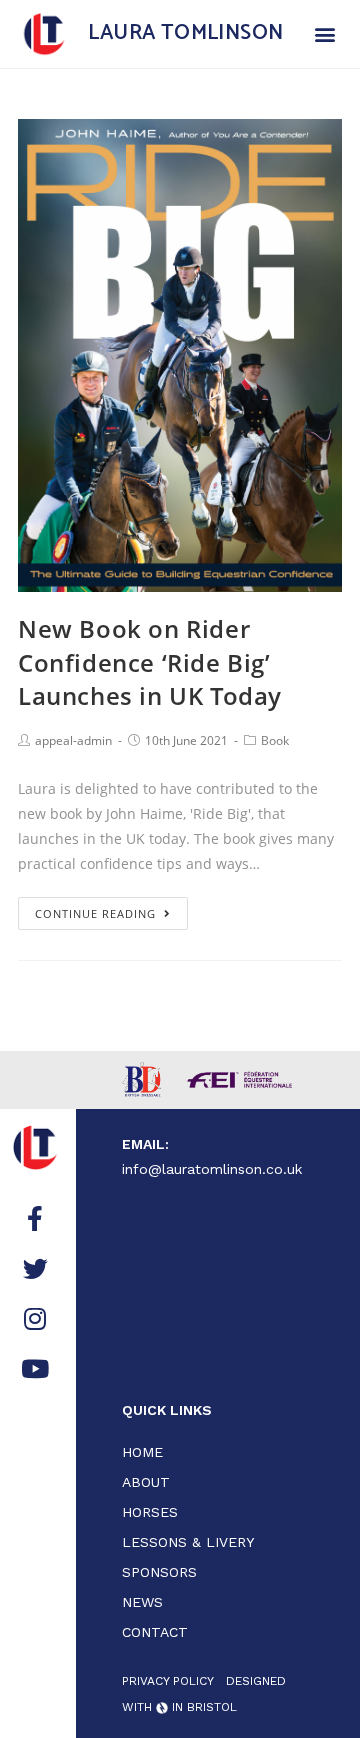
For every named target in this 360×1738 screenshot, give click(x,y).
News (142, 1602)
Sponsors (159, 1572)
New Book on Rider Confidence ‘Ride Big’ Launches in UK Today (150, 662)
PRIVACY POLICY (168, 1681)
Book (275, 740)
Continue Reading (95, 913)
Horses (150, 1512)
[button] (324, 33)
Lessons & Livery (188, 1542)
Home (142, 1452)
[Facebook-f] (35, 1218)
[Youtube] (35, 1368)
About (146, 1482)
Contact (155, 1632)
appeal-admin (73, 740)
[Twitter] (35, 1268)
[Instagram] (35, 1318)
